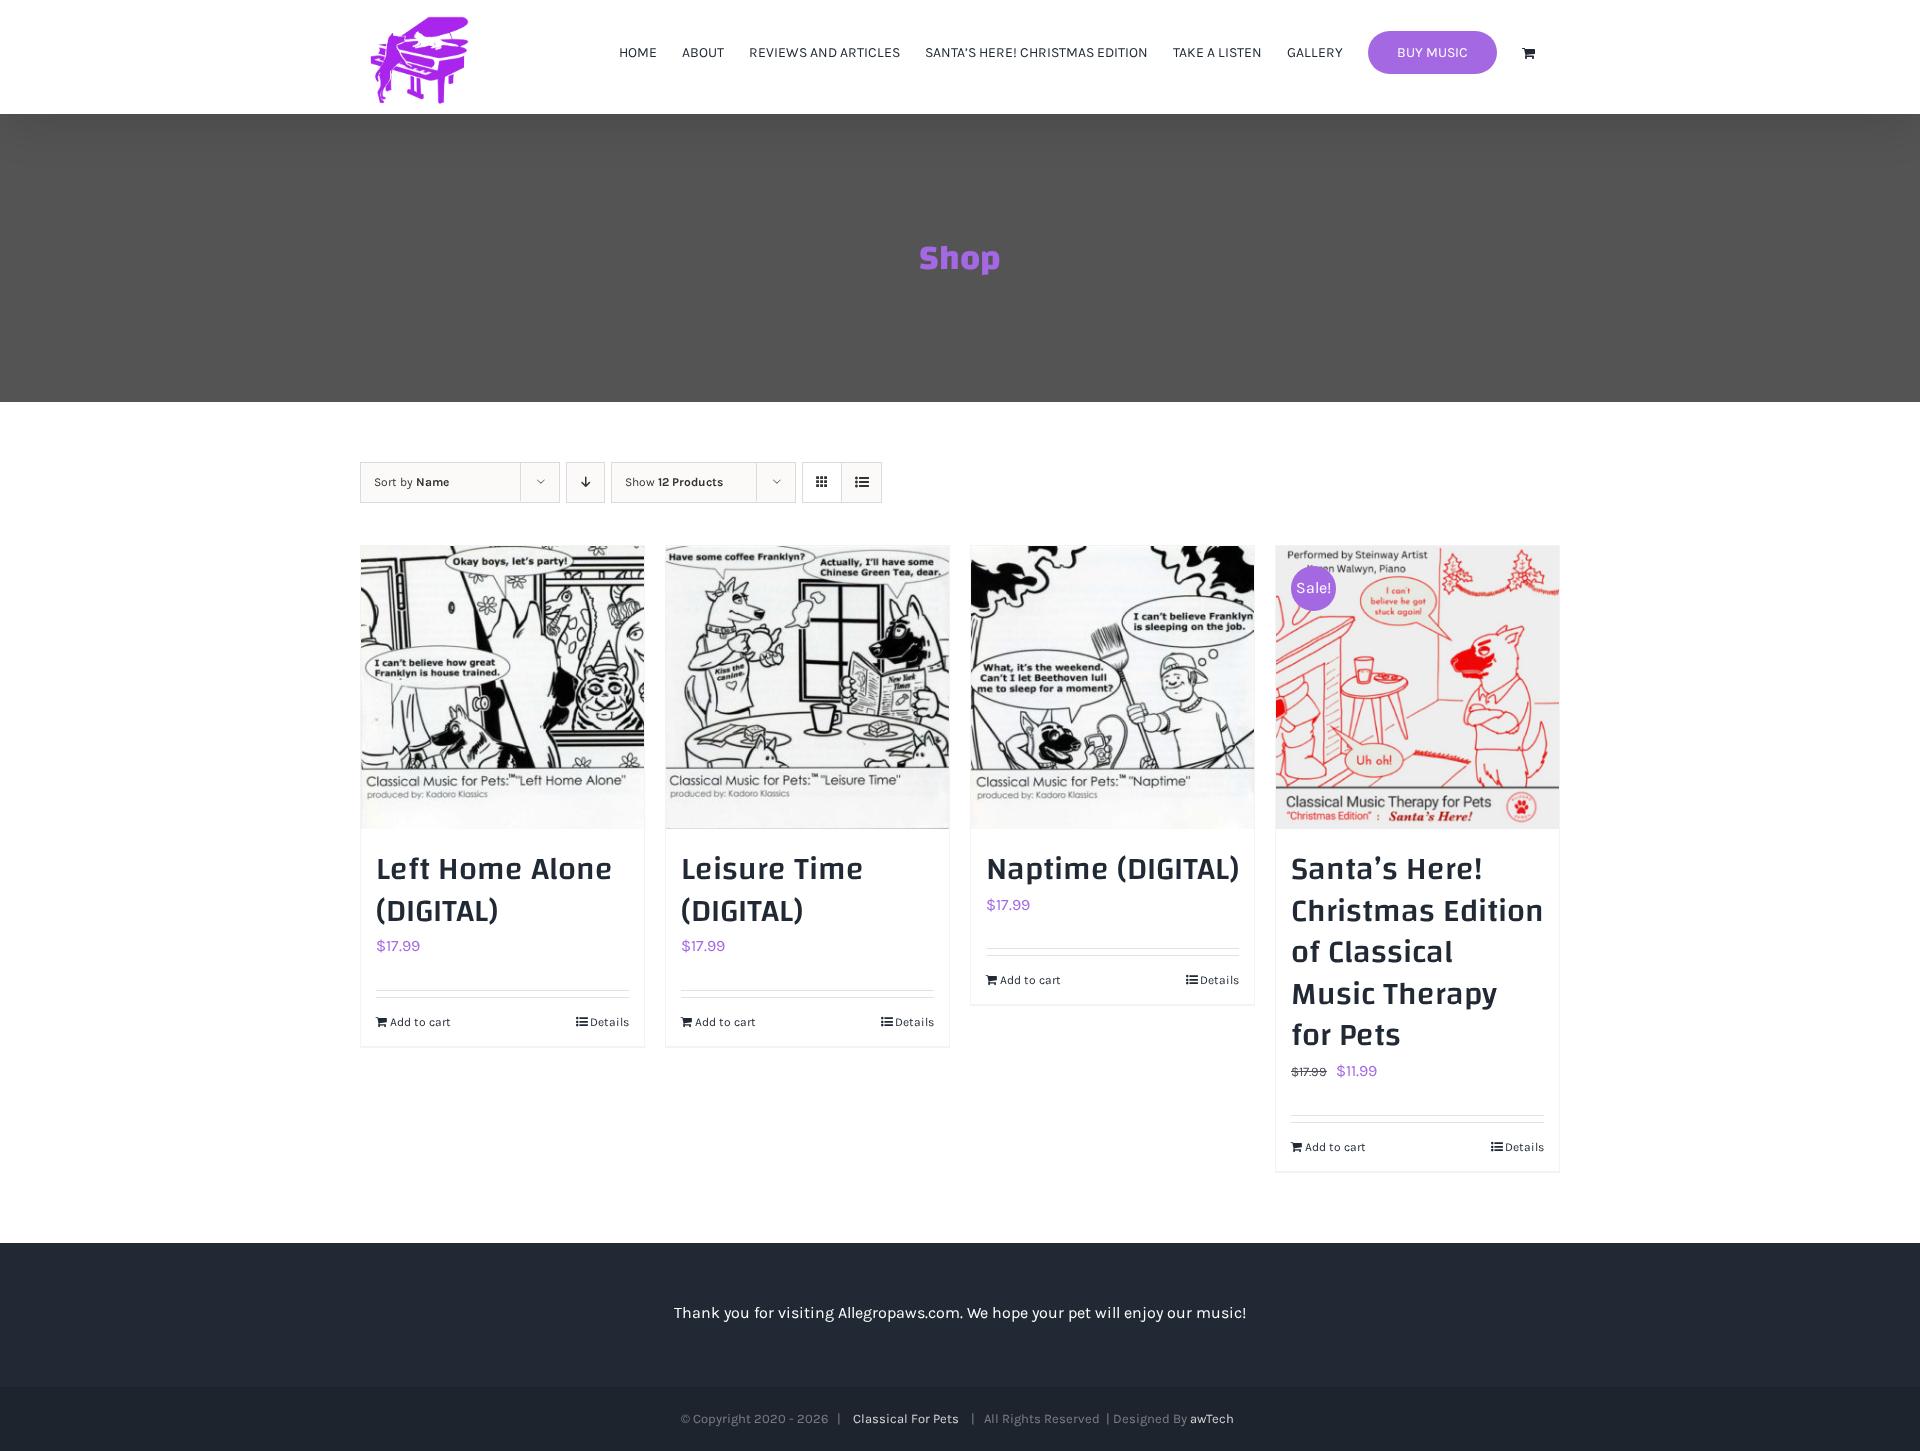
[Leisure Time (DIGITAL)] (807, 687)
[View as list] (861, 482)
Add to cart (420, 1022)
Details (609, 1022)
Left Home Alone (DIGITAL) (494, 890)
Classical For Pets (909, 1418)
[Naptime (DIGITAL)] (1112, 687)
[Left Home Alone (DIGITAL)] (502, 687)
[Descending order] (585, 482)
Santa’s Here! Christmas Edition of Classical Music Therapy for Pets (1417, 952)
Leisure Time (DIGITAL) (772, 890)
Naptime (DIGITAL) (1112, 869)
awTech (1215, 1418)
